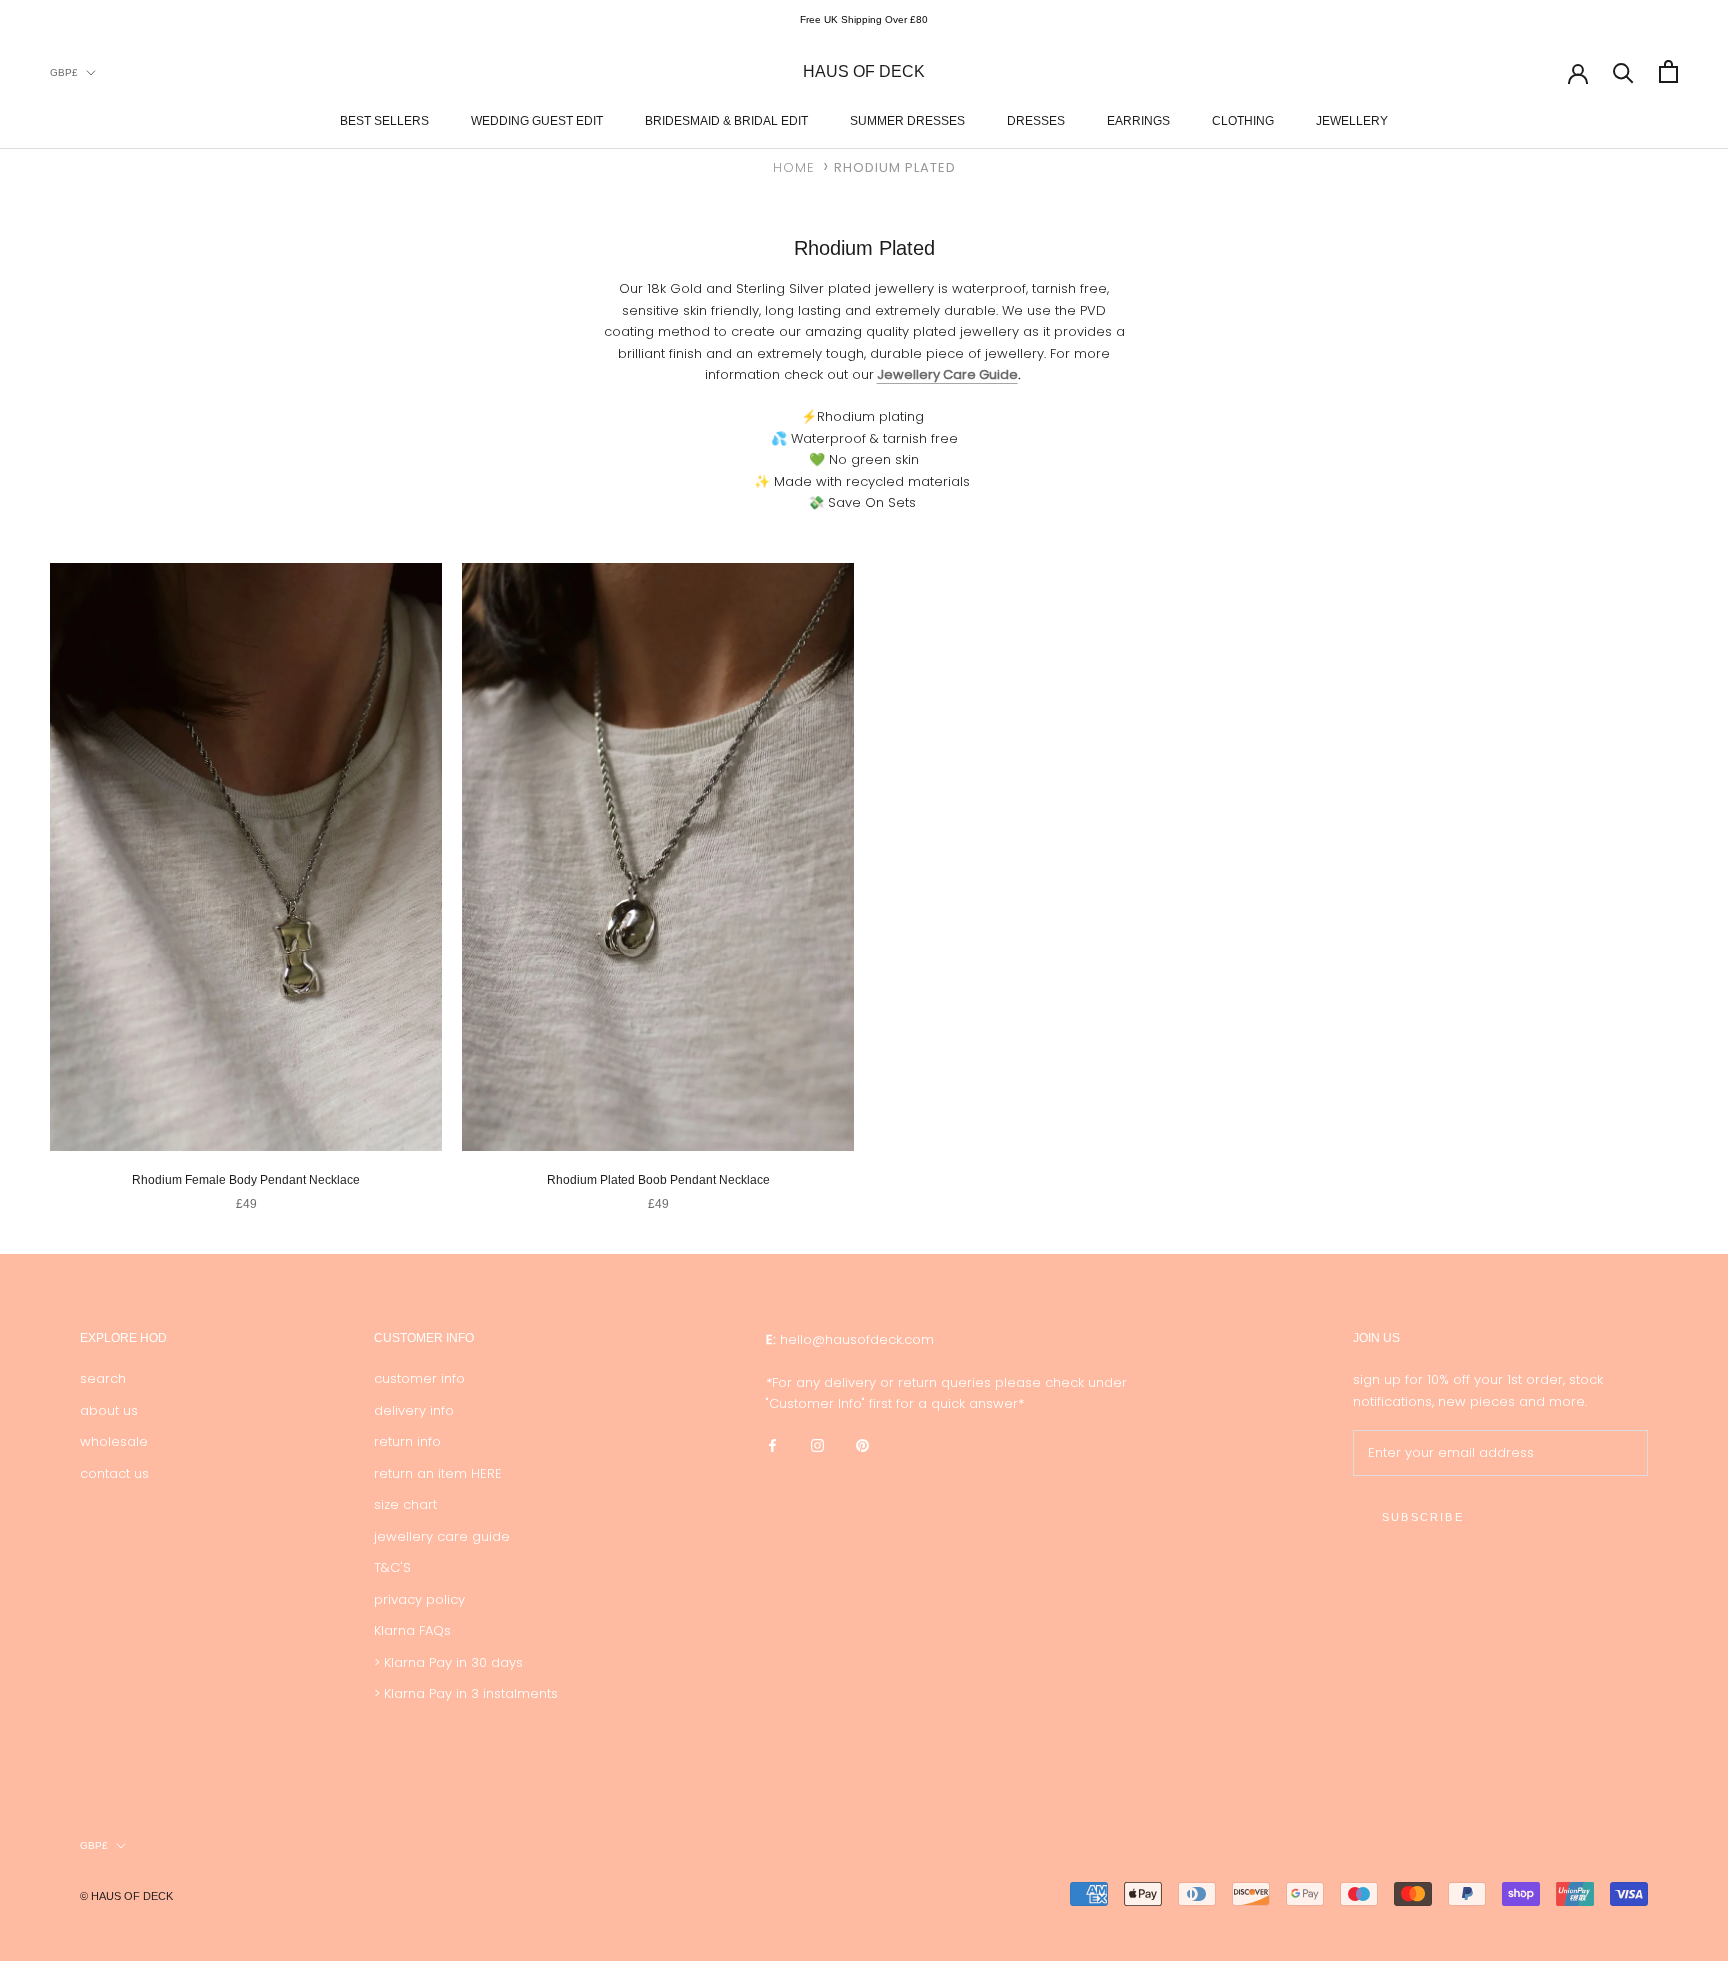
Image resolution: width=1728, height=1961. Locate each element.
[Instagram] (817, 1445)
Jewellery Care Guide (947, 374)
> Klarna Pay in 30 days (448, 1662)
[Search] (1623, 71)
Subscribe (1423, 1517)
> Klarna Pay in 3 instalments (466, 1693)
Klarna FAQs (412, 1630)
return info (407, 1441)
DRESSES (1036, 120)
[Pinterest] (862, 1445)
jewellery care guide (442, 1536)
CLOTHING (1243, 120)
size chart (405, 1504)
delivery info (414, 1410)
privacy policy (419, 1599)
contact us (114, 1473)
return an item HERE (438, 1473)
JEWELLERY (1352, 120)
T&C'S (392, 1567)
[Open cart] (1668, 71)
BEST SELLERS (384, 120)
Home (794, 167)
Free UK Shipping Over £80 (864, 19)
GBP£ (64, 71)
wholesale (114, 1441)
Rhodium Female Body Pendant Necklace (246, 1180)
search (103, 1378)
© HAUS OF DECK (126, 1896)
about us (109, 1410)
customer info (419, 1378)
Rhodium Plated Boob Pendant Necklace (658, 1180)
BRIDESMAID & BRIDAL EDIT (726, 120)
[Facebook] (772, 1445)
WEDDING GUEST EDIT (537, 120)
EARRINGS (1138, 120)
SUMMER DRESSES (907, 120)
